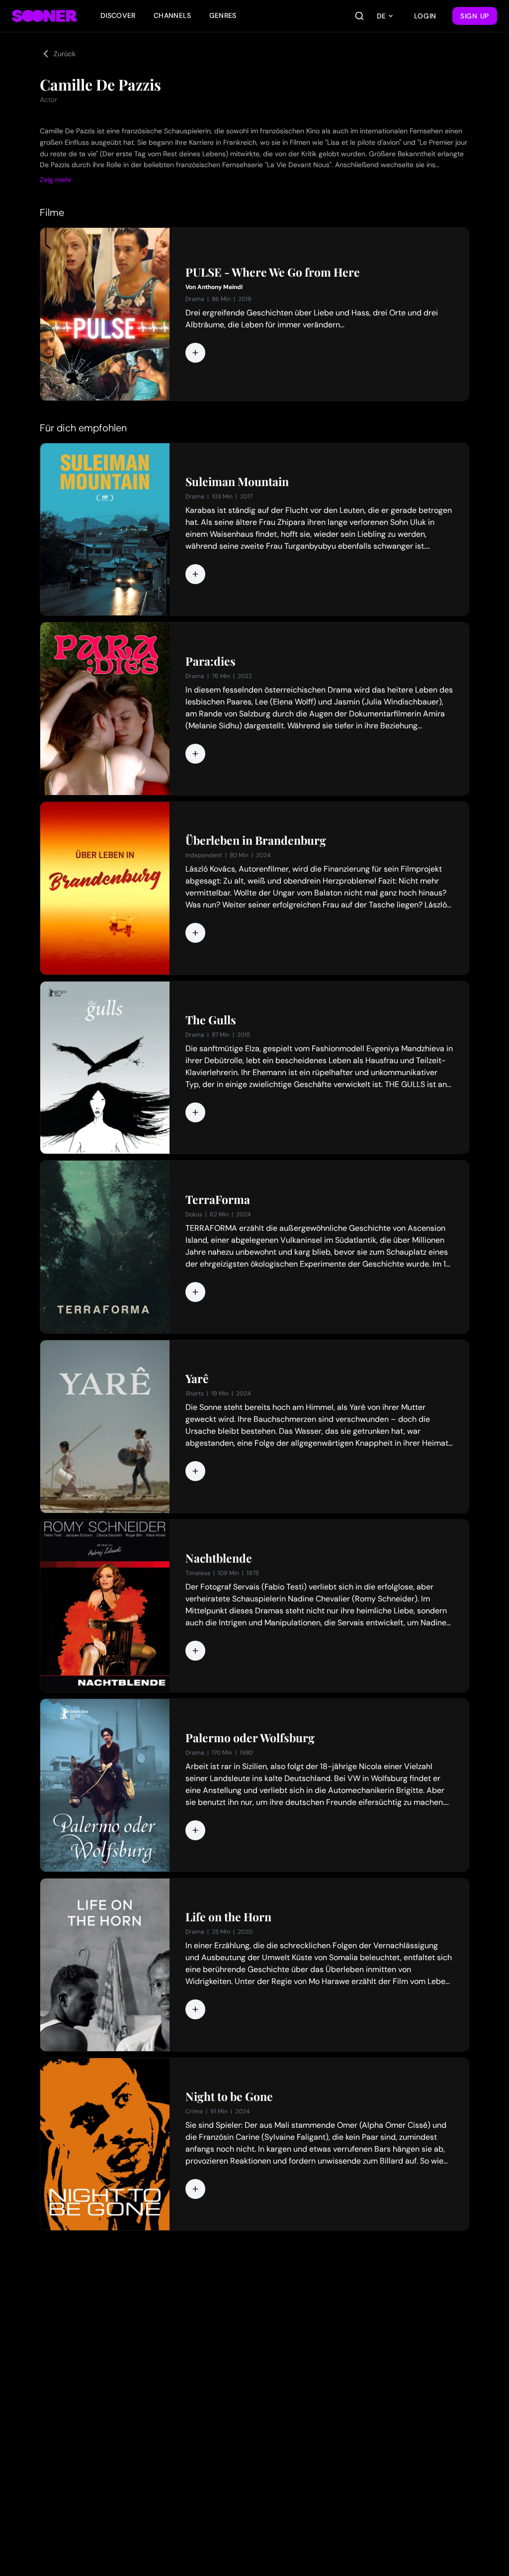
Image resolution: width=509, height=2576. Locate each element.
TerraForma (218, 1199)
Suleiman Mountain (237, 482)
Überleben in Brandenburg (256, 840)
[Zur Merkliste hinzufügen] (195, 353)
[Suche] (359, 16)
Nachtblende (219, 1558)
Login (425, 16)
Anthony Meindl (220, 287)
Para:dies (211, 661)
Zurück (65, 54)
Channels (172, 15)
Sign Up (475, 16)
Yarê (197, 1379)
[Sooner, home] (44, 16)
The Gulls (211, 1020)
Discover (118, 15)
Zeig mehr (56, 180)
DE (381, 16)
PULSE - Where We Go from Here (273, 272)
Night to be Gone (229, 2096)
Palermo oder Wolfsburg (250, 1738)
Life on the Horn (228, 1917)
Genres (223, 15)
